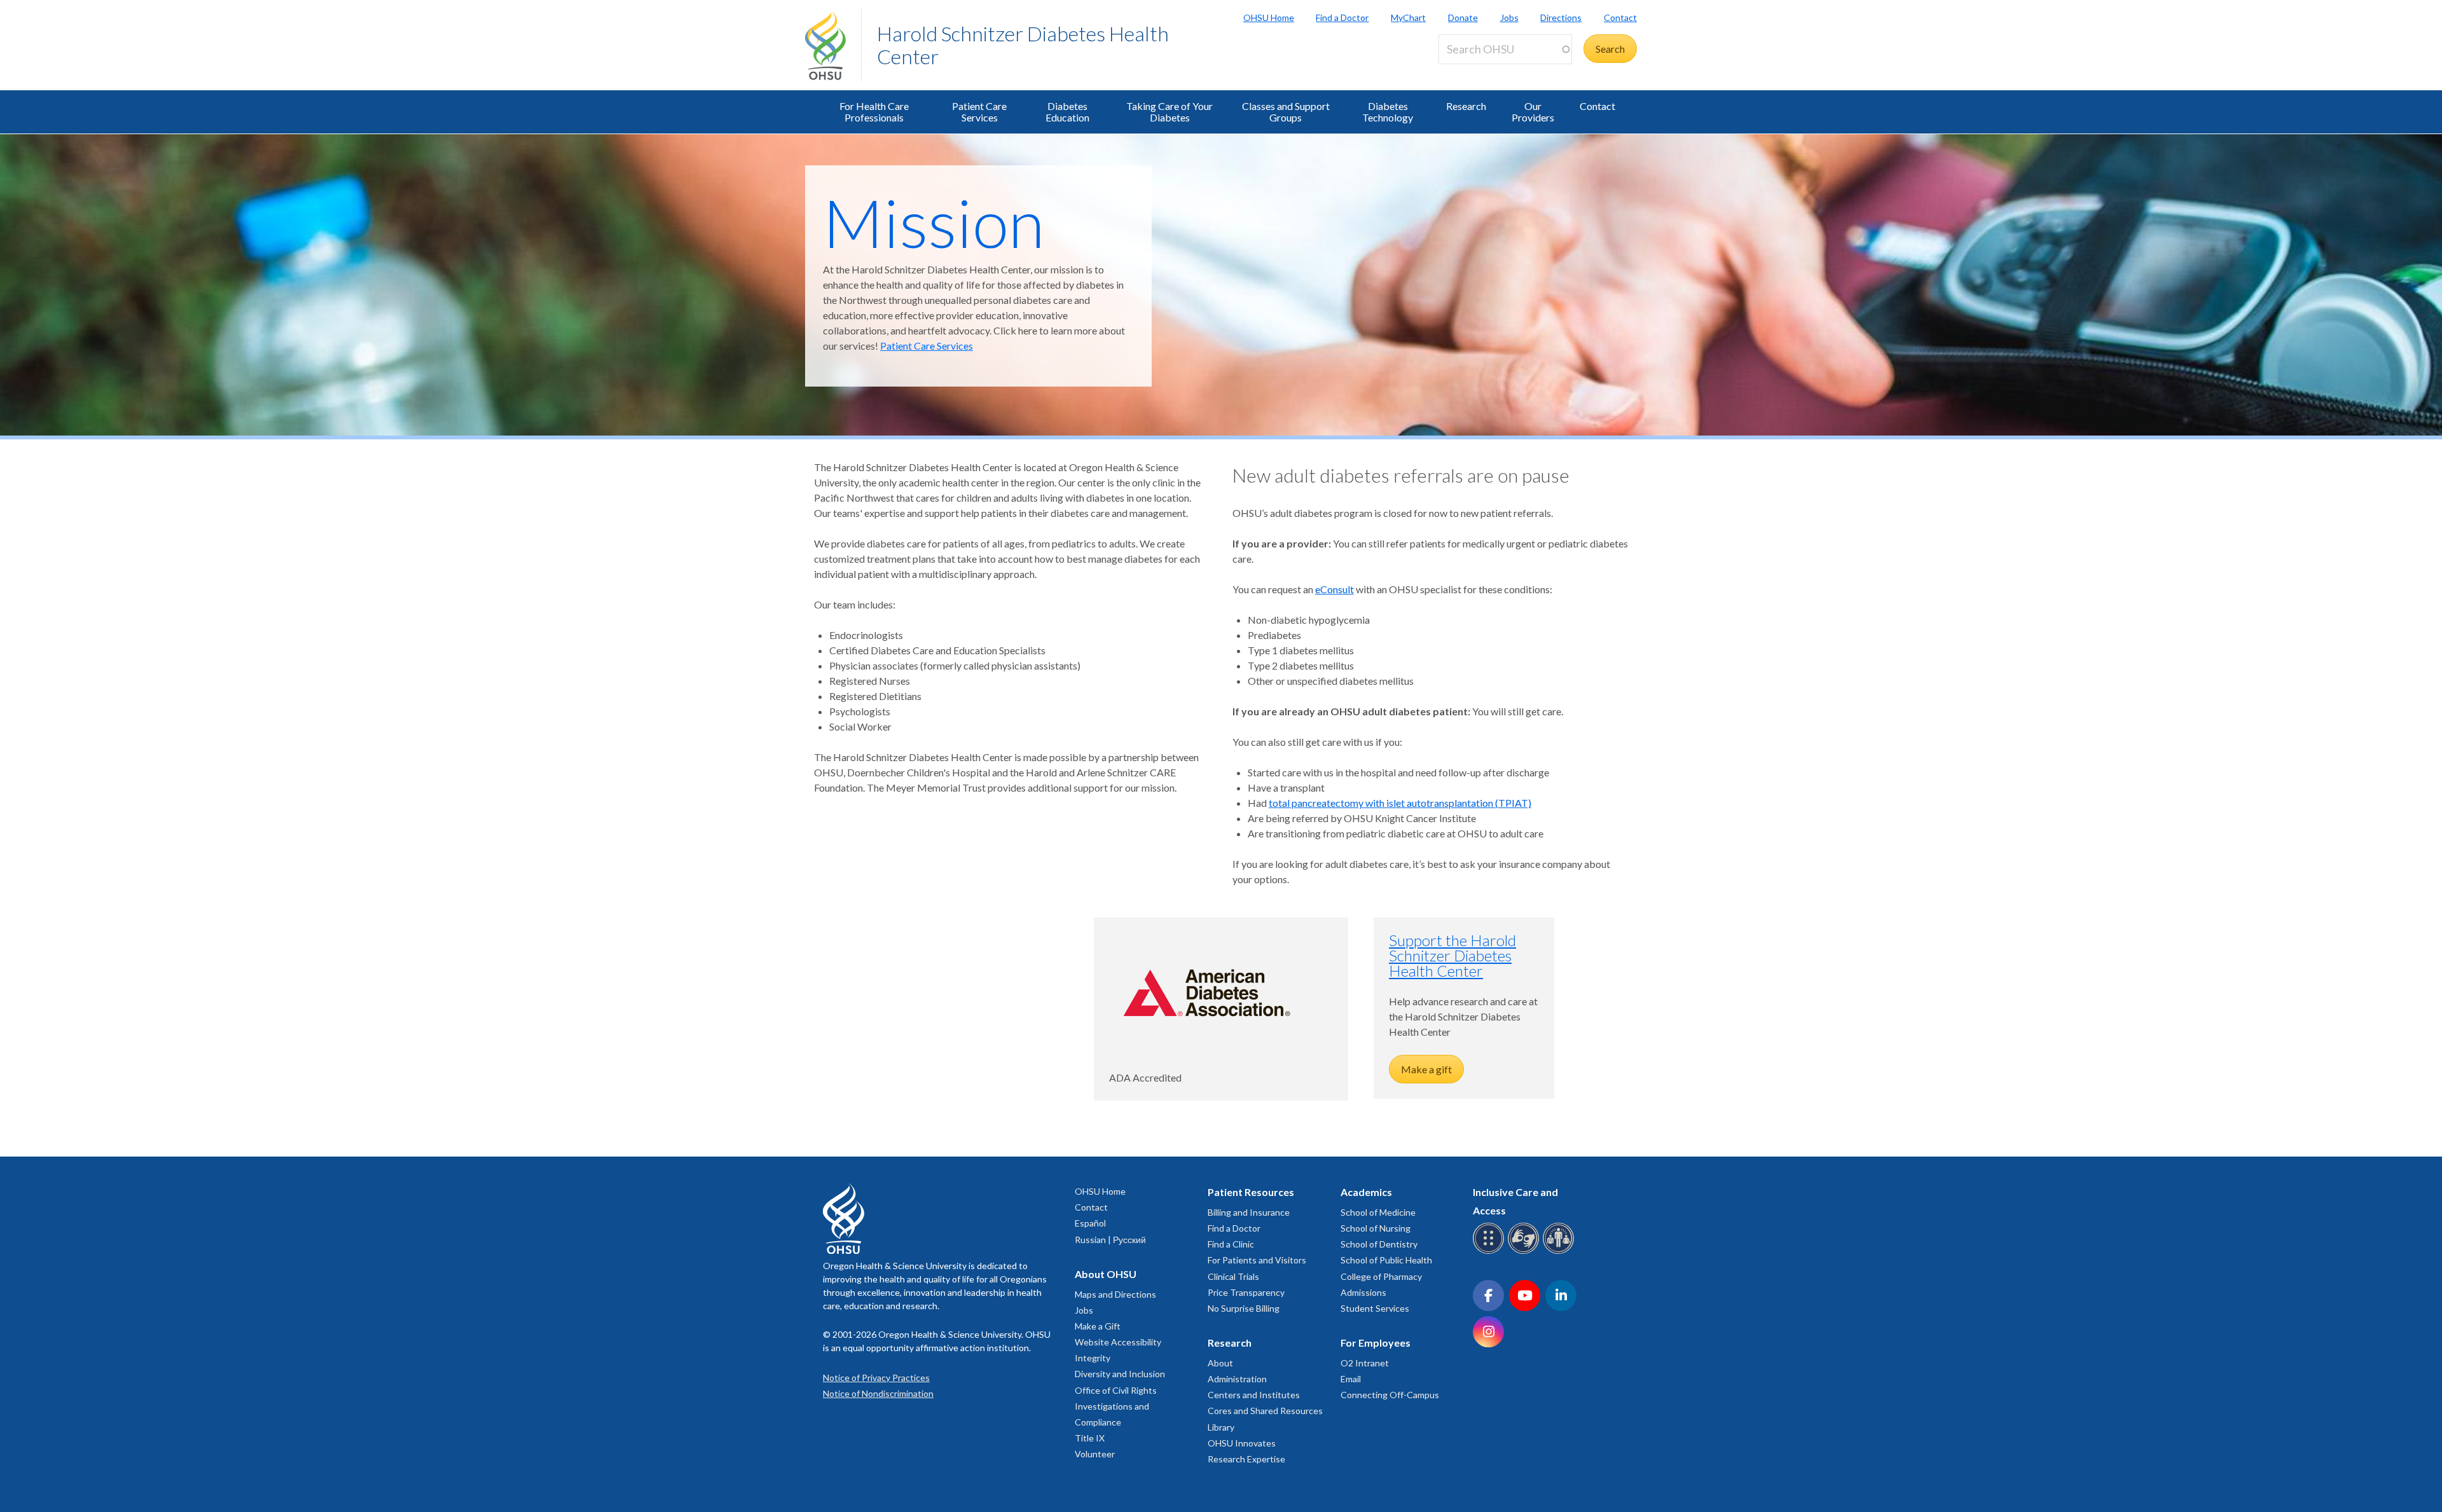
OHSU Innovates (1242, 1443)
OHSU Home (1269, 17)
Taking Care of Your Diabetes (1169, 112)
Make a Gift (1098, 1326)
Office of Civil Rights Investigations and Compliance (1116, 1406)
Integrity (1093, 1358)
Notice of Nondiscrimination (878, 1393)
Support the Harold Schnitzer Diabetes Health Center (1452, 955)
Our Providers (1533, 112)
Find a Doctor (1342, 17)
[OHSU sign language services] (1525, 1252)
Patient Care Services (979, 112)
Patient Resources (1251, 1192)
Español (1090, 1223)
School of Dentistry (1379, 1244)
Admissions (1363, 1292)
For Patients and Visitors (1257, 1260)
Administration (1237, 1379)
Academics (1366, 1192)
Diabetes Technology (1388, 112)
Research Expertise (1246, 1459)
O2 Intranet (1365, 1363)
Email (1351, 1379)
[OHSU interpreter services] (1560, 1252)
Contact (1620, 17)
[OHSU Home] (833, 45)
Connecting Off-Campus (1390, 1395)
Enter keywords (1478, 72)
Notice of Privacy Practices (876, 1378)
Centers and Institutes (1254, 1395)
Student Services (1375, 1308)
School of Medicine (1378, 1212)
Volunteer (1095, 1454)
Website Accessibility (1118, 1342)
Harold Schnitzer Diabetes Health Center (1023, 45)
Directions (1561, 17)
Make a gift (1426, 1069)
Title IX (1090, 1438)
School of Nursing (1376, 1228)
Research (1466, 106)
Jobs (1509, 17)
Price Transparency (1246, 1292)
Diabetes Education (1067, 112)
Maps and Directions (1115, 1294)
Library (1221, 1427)
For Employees (1376, 1343)
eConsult (1335, 589)
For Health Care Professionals (874, 112)
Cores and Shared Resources (1265, 1411)
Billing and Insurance (1249, 1212)
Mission (934, 222)
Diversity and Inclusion (1120, 1374)
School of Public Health (1386, 1260)
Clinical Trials (1233, 1276)
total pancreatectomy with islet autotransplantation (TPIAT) (1400, 803)
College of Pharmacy (1381, 1276)
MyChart (1408, 17)
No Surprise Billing (1244, 1308)
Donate (1463, 17)
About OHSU (1106, 1274)
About (1220, 1363)
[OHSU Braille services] (1490, 1252)
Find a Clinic (1231, 1244)
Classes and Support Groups (1286, 112)
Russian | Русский (1110, 1240)
